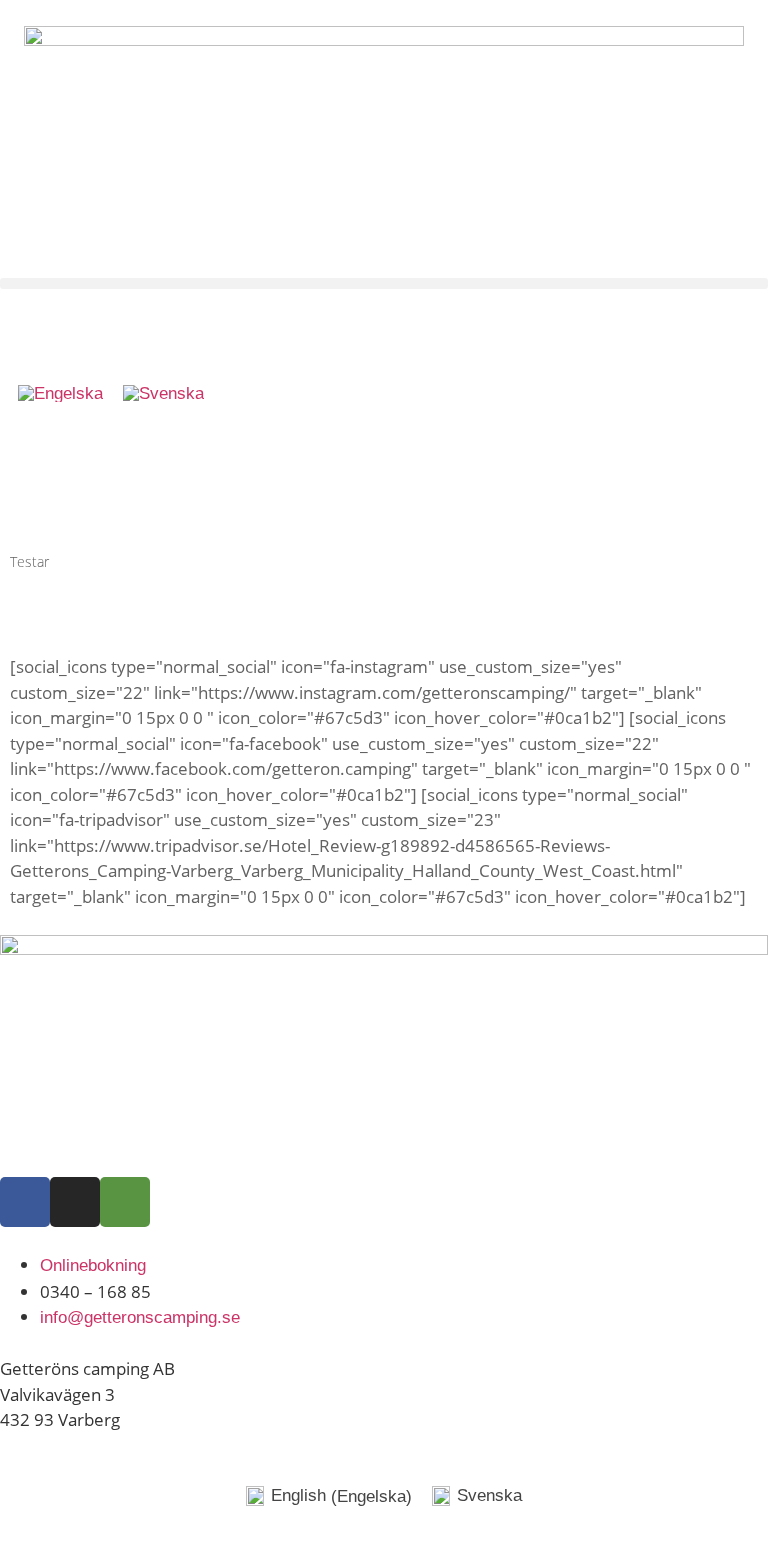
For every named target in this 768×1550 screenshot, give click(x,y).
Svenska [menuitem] (489, 1495)
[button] (384, 283)
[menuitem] (60, 393)
